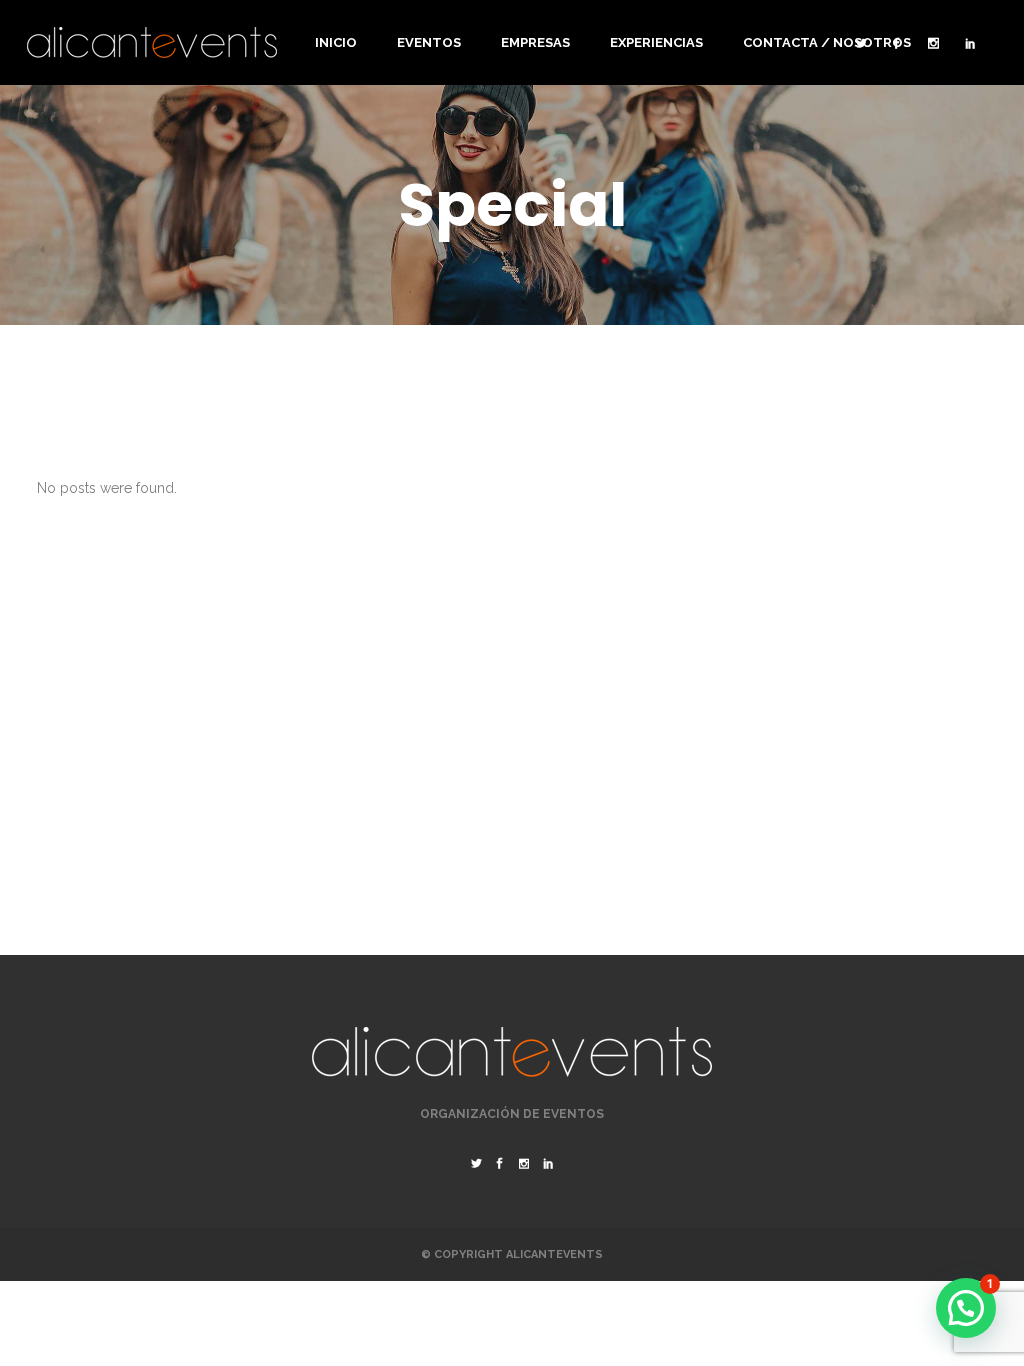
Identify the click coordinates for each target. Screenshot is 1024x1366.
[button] (966, 1308)
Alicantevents (554, 1254)
